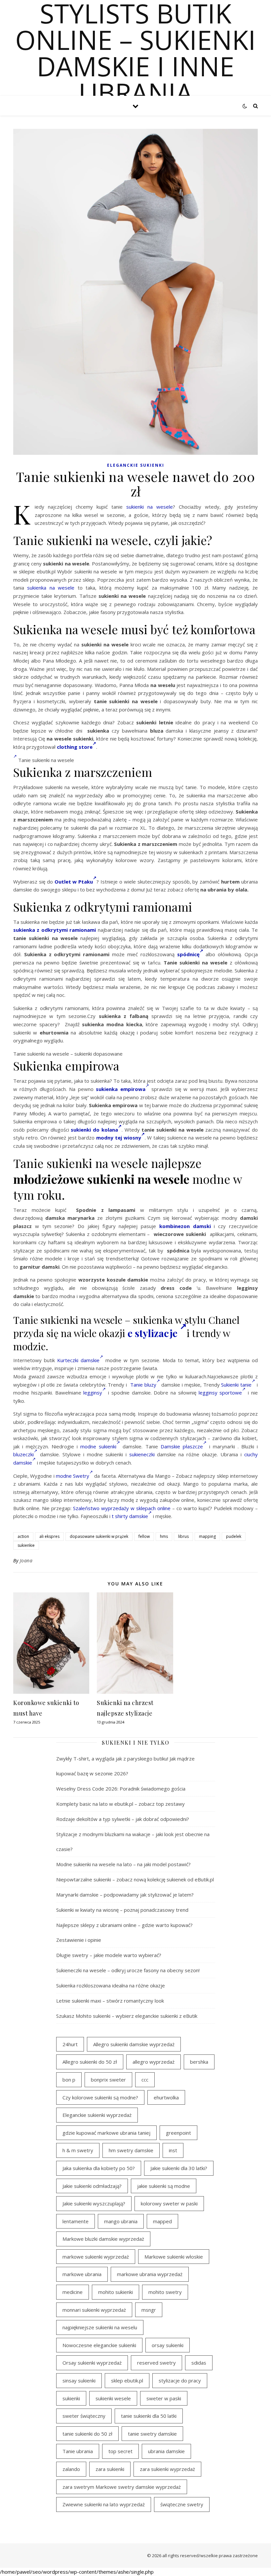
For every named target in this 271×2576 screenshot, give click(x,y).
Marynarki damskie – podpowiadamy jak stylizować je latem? (125, 1895)
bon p (69, 2080)
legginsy (93, 1393)
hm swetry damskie (131, 2150)
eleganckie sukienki (136, 465)
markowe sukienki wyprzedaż (96, 2257)
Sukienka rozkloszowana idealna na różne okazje (111, 1985)
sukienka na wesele (51, 588)
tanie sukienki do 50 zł (87, 2434)
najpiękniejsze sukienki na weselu (100, 2327)
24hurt (70, 2044)
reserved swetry (156, 2363)
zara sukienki (110, 2469)
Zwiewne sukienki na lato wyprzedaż (104, 2504)
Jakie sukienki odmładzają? (92, 2186)
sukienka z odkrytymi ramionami (55, 930)
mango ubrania (121, 2221)
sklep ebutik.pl (127, 2380)
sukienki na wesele (150, 507)
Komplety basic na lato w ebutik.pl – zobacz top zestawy (120, 1804)
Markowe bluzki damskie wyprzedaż (103, 2239)
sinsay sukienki (79, 2380)
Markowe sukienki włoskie (174, 2257)
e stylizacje (154, 1333)
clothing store (75, 747)
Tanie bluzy (143, 1385)
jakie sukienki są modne (164, 2186)
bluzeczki (23, 1454)
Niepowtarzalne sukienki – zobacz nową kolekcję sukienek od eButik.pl (135, 1879)
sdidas (199, 2363)
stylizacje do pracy (180, 2380)
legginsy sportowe (220, 1393)
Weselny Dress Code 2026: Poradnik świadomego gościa (121, 1789)
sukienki (71, 2398)
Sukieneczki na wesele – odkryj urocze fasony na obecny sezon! (128, 1970)
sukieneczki (142, 1454)
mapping (207, 1536)
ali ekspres (49, 1536)
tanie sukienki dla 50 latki (149, 2416)
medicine (73, 2292)
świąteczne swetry (182, 2504)
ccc (145, 2080)
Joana (26, 1560)
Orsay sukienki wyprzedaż (92, 2363)
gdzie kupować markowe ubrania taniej (106, 2133)
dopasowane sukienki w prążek (99, 1536)
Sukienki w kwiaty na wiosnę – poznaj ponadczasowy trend (122, 1910)
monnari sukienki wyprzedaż (94, 2310)
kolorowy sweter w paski (169, 2203)
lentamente (76, 2221)
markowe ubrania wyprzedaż (150, 2274)
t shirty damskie (130, 1516)
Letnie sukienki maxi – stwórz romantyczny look (110, 2001)
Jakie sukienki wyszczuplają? (94, 2203)
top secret (120, 2451)
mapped (162, 2221)
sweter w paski (164, 2398)
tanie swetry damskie (152, 2434)
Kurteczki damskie (78, 1360)
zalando (71, 2469)
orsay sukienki (168, 2345)
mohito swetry (165, 2292)
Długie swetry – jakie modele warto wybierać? (109, 1955)
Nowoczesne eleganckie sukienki (99, 2345)
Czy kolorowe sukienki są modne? (100, 2097)
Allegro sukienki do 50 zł (90, 2062)
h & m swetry (78, 2150)
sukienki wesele (113, 2398)
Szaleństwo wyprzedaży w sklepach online (122, 1508)
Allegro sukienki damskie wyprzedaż (134, 2044)
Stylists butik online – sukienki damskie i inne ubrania (135, 53)
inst (173, 2150)
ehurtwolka (166, 2097)
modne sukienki (98, 1446)
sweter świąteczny (84, 2416)
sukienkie (26, 1545)
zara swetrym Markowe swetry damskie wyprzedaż (122, 2487)
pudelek (234, 1536)
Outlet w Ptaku (74, 882)
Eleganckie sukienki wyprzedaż (97, 2115)
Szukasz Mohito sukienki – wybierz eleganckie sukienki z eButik (127, 2016)
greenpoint (178, 2133)
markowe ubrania (82, 2274)
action (23, 1536)
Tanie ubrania (78, 2451)
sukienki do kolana (94, 1130)
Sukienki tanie (236, 1385)
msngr (149, 2310)
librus (183, 1536)
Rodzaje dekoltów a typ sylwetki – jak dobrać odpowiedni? (123, 1819)
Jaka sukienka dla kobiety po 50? (99, 2168)
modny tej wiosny (119, 1138)
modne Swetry (73, 1476)
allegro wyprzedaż (154, 2062)
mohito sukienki (116, 2292)
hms (164, 1536)
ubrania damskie (166, 2451)
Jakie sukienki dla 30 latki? (179, 2168)
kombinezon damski (185, 1226)
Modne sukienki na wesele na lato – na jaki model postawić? (123, 1864)
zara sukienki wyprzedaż (167, 2469)
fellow (144, 1536)
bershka (199, 2062)
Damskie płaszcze (182, 1446)
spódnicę (188, 954)
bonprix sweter (108, 2080)
